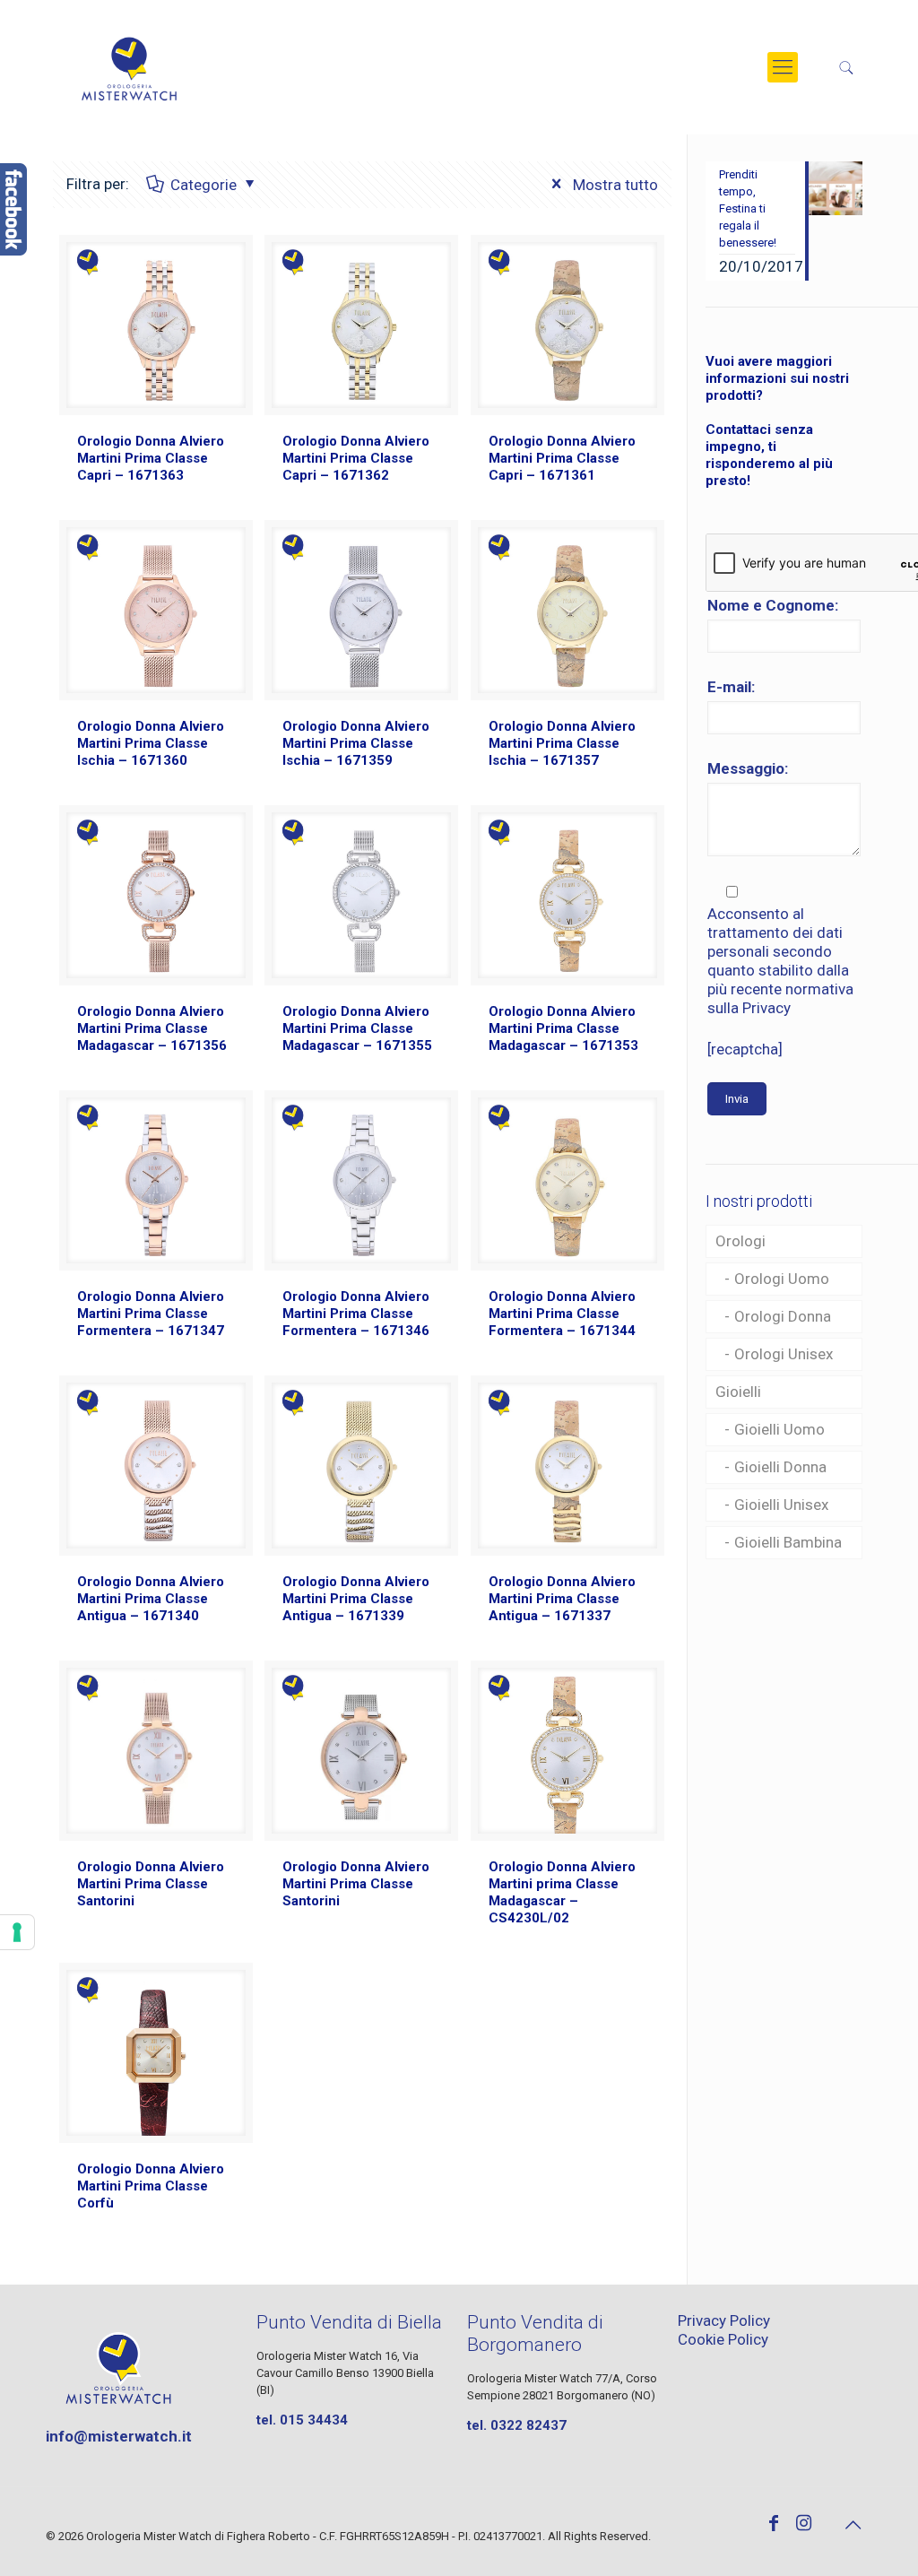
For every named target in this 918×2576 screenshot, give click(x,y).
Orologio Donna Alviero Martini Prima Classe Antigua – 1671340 (151, 1599)
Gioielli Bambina (788, 1542)
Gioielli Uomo (779, 1429)
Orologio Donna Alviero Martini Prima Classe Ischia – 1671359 (356, 743)
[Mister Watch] (129, 67)
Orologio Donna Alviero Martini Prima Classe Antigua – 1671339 (356, 1599)
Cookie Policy (723, 2339)
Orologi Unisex (784, 1354)
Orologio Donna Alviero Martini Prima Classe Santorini (151, 1884)
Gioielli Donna (780, 1467)
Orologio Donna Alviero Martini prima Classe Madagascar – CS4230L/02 (562, 1892)
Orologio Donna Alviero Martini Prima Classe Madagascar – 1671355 (357, 1028)
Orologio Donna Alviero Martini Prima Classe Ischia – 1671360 (151, 743)
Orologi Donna (783, 1316)
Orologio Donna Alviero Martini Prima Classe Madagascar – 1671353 (563, 1028)
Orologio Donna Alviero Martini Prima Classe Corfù (151, 2186)
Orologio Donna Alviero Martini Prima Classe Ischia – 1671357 (562, 743)
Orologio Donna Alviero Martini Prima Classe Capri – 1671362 (356, 458)
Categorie (204, 185)
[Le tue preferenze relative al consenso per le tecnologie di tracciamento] (17, 1932)
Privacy (766, 1008)
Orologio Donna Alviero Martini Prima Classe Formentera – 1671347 (151, 1314)
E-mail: (731, 687)
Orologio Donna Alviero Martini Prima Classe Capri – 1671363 (151, 458)
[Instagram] (804, 2525)
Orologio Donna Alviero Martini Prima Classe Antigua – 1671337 (562, 1599)
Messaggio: (748, 768)
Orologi (740, 1241)
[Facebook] (774, 2525)
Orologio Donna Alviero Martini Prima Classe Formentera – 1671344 (562, 1314)
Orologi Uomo (782, 1279)
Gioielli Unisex (781, 1505)
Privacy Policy (724, 2320)
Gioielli (738, 1392)
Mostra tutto (614, 185)
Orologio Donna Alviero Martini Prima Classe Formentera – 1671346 (356, 1314)
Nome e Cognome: (773, 605)
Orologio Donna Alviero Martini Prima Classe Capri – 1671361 (562, 458)
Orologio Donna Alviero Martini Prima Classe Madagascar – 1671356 (152, 1028)
